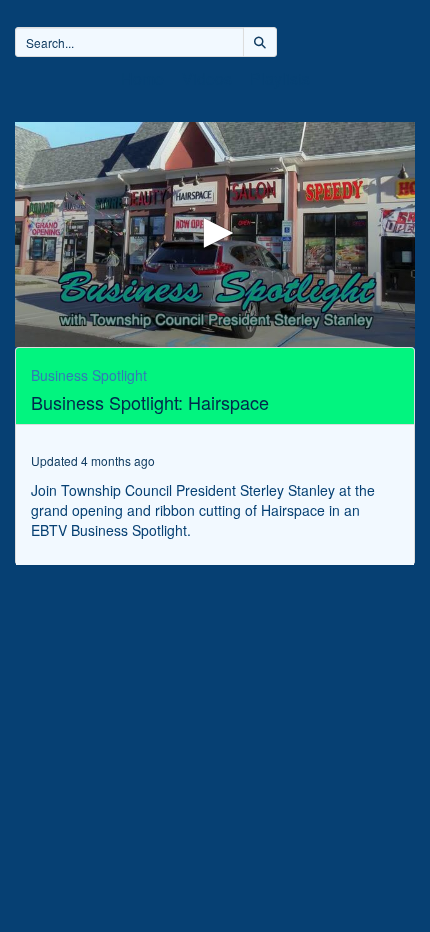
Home (142, 78)
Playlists (280, 78)
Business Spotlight (89, 375)
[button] (215, 233)
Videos (207, 78)
